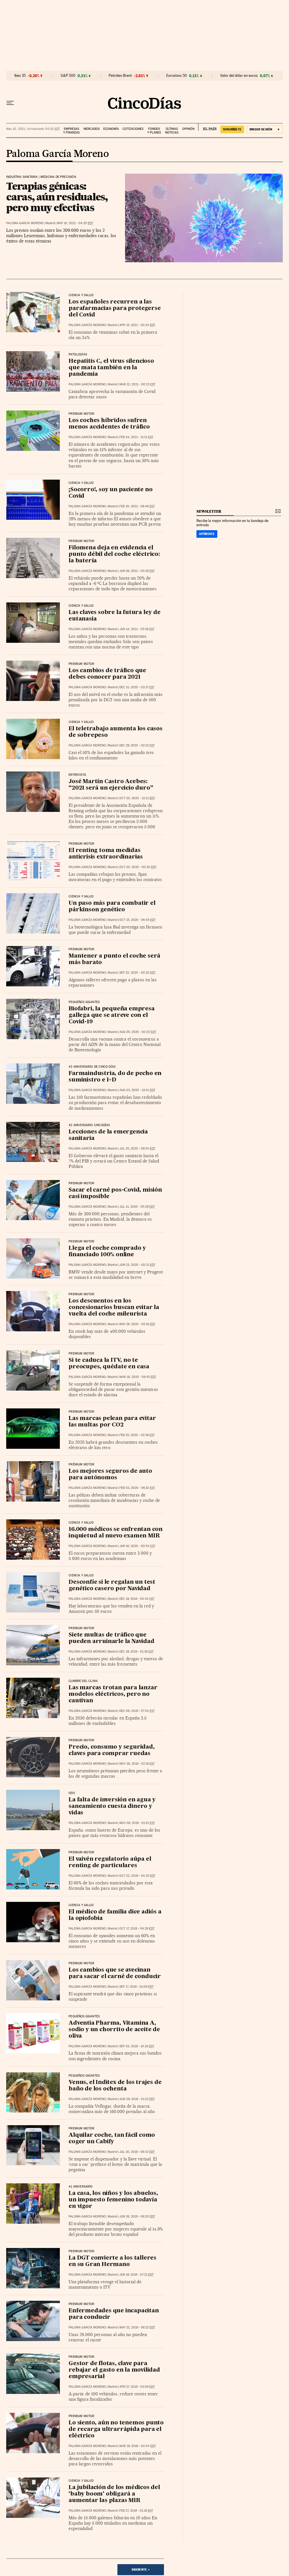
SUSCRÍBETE (232, 129)
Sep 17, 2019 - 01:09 (136, 1987)
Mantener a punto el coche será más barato (114, 959)
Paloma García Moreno (57, 154)
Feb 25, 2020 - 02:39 (137, 1435)
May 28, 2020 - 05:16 (137, 1324)
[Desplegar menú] (10, 103)
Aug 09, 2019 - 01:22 (137, 2099)
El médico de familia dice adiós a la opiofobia (115, 1915)
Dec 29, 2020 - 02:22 (137, 745)
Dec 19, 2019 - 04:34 (137, 1599)
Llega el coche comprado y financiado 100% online (107, 1252)
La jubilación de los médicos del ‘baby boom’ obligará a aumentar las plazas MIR (114, 2494)
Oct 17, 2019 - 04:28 (137, 1929)
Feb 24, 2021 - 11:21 (136, 437)
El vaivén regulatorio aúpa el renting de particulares (110, 1862)
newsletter (209, 511)
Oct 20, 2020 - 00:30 (138, 867)
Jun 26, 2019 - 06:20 (137, 2216)
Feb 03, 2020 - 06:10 (137, 1488)
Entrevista (77, 775)
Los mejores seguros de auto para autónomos (110, 1475)
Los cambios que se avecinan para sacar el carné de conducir (115, 1973)
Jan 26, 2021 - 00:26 (137, 571)
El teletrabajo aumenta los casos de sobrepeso (116, 732)
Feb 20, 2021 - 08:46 (137, 506)
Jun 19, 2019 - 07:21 (136, 2275)
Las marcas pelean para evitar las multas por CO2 (112, 1422)
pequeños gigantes (84, 2016)
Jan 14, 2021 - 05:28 (137, 629)
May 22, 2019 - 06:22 (137, 2327)
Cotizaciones (133, 129)
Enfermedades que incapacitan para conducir (114, 2314)
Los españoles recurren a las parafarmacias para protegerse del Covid (115, 309)
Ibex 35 (20, 76)
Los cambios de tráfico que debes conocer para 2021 (107, 674)
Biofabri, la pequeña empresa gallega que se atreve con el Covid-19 (111, 1015)
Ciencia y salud (81, 722)
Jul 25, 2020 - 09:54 (137, 1149)
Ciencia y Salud (81, 295)
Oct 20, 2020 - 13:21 (137, 798)
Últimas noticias (172, 131)
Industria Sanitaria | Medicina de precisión (41, 177)
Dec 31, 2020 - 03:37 (137, 687)
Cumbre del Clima (83, 1681)
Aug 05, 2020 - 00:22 (138, 1032)
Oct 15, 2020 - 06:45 (137, 920)
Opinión (188, 129)
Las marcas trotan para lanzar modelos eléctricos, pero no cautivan (113, 1694)
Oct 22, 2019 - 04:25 (137, 1876)
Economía (111, 129)
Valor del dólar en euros (239, 76)
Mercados (92, 129)
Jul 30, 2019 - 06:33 (137, 2152)
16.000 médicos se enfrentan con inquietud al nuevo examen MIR (116, 1533)
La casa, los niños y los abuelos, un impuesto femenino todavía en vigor (113, 2200)
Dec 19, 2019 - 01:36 (136, 1652)
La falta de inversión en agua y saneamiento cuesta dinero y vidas (112, 1806)
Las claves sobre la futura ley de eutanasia (114, 616)
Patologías (78, 355)
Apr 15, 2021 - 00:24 (137, 325)
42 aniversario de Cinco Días (92, 1067)
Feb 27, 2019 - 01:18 (136, 2511)
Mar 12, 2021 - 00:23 (137, 384)
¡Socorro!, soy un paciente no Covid (110, 493)
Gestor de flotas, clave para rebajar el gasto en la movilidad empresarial (114, 2370)
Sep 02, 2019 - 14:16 (137, 2046)
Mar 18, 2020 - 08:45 (138, 1377)
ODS (72, 1793)
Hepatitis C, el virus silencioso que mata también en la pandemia (111, 368)
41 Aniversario (81, 2187)
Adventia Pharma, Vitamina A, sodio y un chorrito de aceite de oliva (114, 2030)
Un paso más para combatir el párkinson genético (112, 907)
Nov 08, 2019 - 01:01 (137, 1823)
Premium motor (81, 664)
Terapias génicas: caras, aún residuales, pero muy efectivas (57, 197)
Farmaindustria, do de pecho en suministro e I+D (115, 1077)
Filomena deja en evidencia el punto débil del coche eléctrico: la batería (114, 554)
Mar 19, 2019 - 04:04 (138, 2446)
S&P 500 (68, 76)
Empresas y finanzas (71, 131)
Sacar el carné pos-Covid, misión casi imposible (115, 1193)
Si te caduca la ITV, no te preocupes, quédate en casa (109, 1364)
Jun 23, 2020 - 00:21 (137, 1265)
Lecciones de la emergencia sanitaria (108, 1135)
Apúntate (207, 534)
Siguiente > (141, 2570)
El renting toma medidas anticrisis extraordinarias (106, 854)
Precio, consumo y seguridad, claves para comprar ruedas (111, 1750)
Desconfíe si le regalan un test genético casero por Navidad (112, 1586)
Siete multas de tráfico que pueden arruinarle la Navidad (111, 1638)
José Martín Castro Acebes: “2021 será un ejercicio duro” (111, 785)
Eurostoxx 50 (177, 76)
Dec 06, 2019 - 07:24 (137, 1711)
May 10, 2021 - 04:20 (75, 223)
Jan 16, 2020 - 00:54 (137, 1546)
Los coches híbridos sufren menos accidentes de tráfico (109, 424)
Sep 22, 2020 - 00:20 (137, 973)
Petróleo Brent (120, 76)
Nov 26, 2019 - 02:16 (137, 1764)
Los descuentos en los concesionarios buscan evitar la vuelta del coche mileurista (114, 1308)
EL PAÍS (207, 127)
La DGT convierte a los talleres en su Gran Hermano (112, 2261)
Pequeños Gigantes (84, 1002)
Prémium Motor (81, 1465)
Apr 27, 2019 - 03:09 (137, 2387)
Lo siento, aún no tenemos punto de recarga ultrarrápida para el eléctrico (116, 2429)
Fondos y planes (154, 131)
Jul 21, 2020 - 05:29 (137, 1207)
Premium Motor (81, 414)
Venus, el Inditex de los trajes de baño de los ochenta (115, 2086)
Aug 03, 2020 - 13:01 (137, 1090)
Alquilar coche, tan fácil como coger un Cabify (112, 2139)
